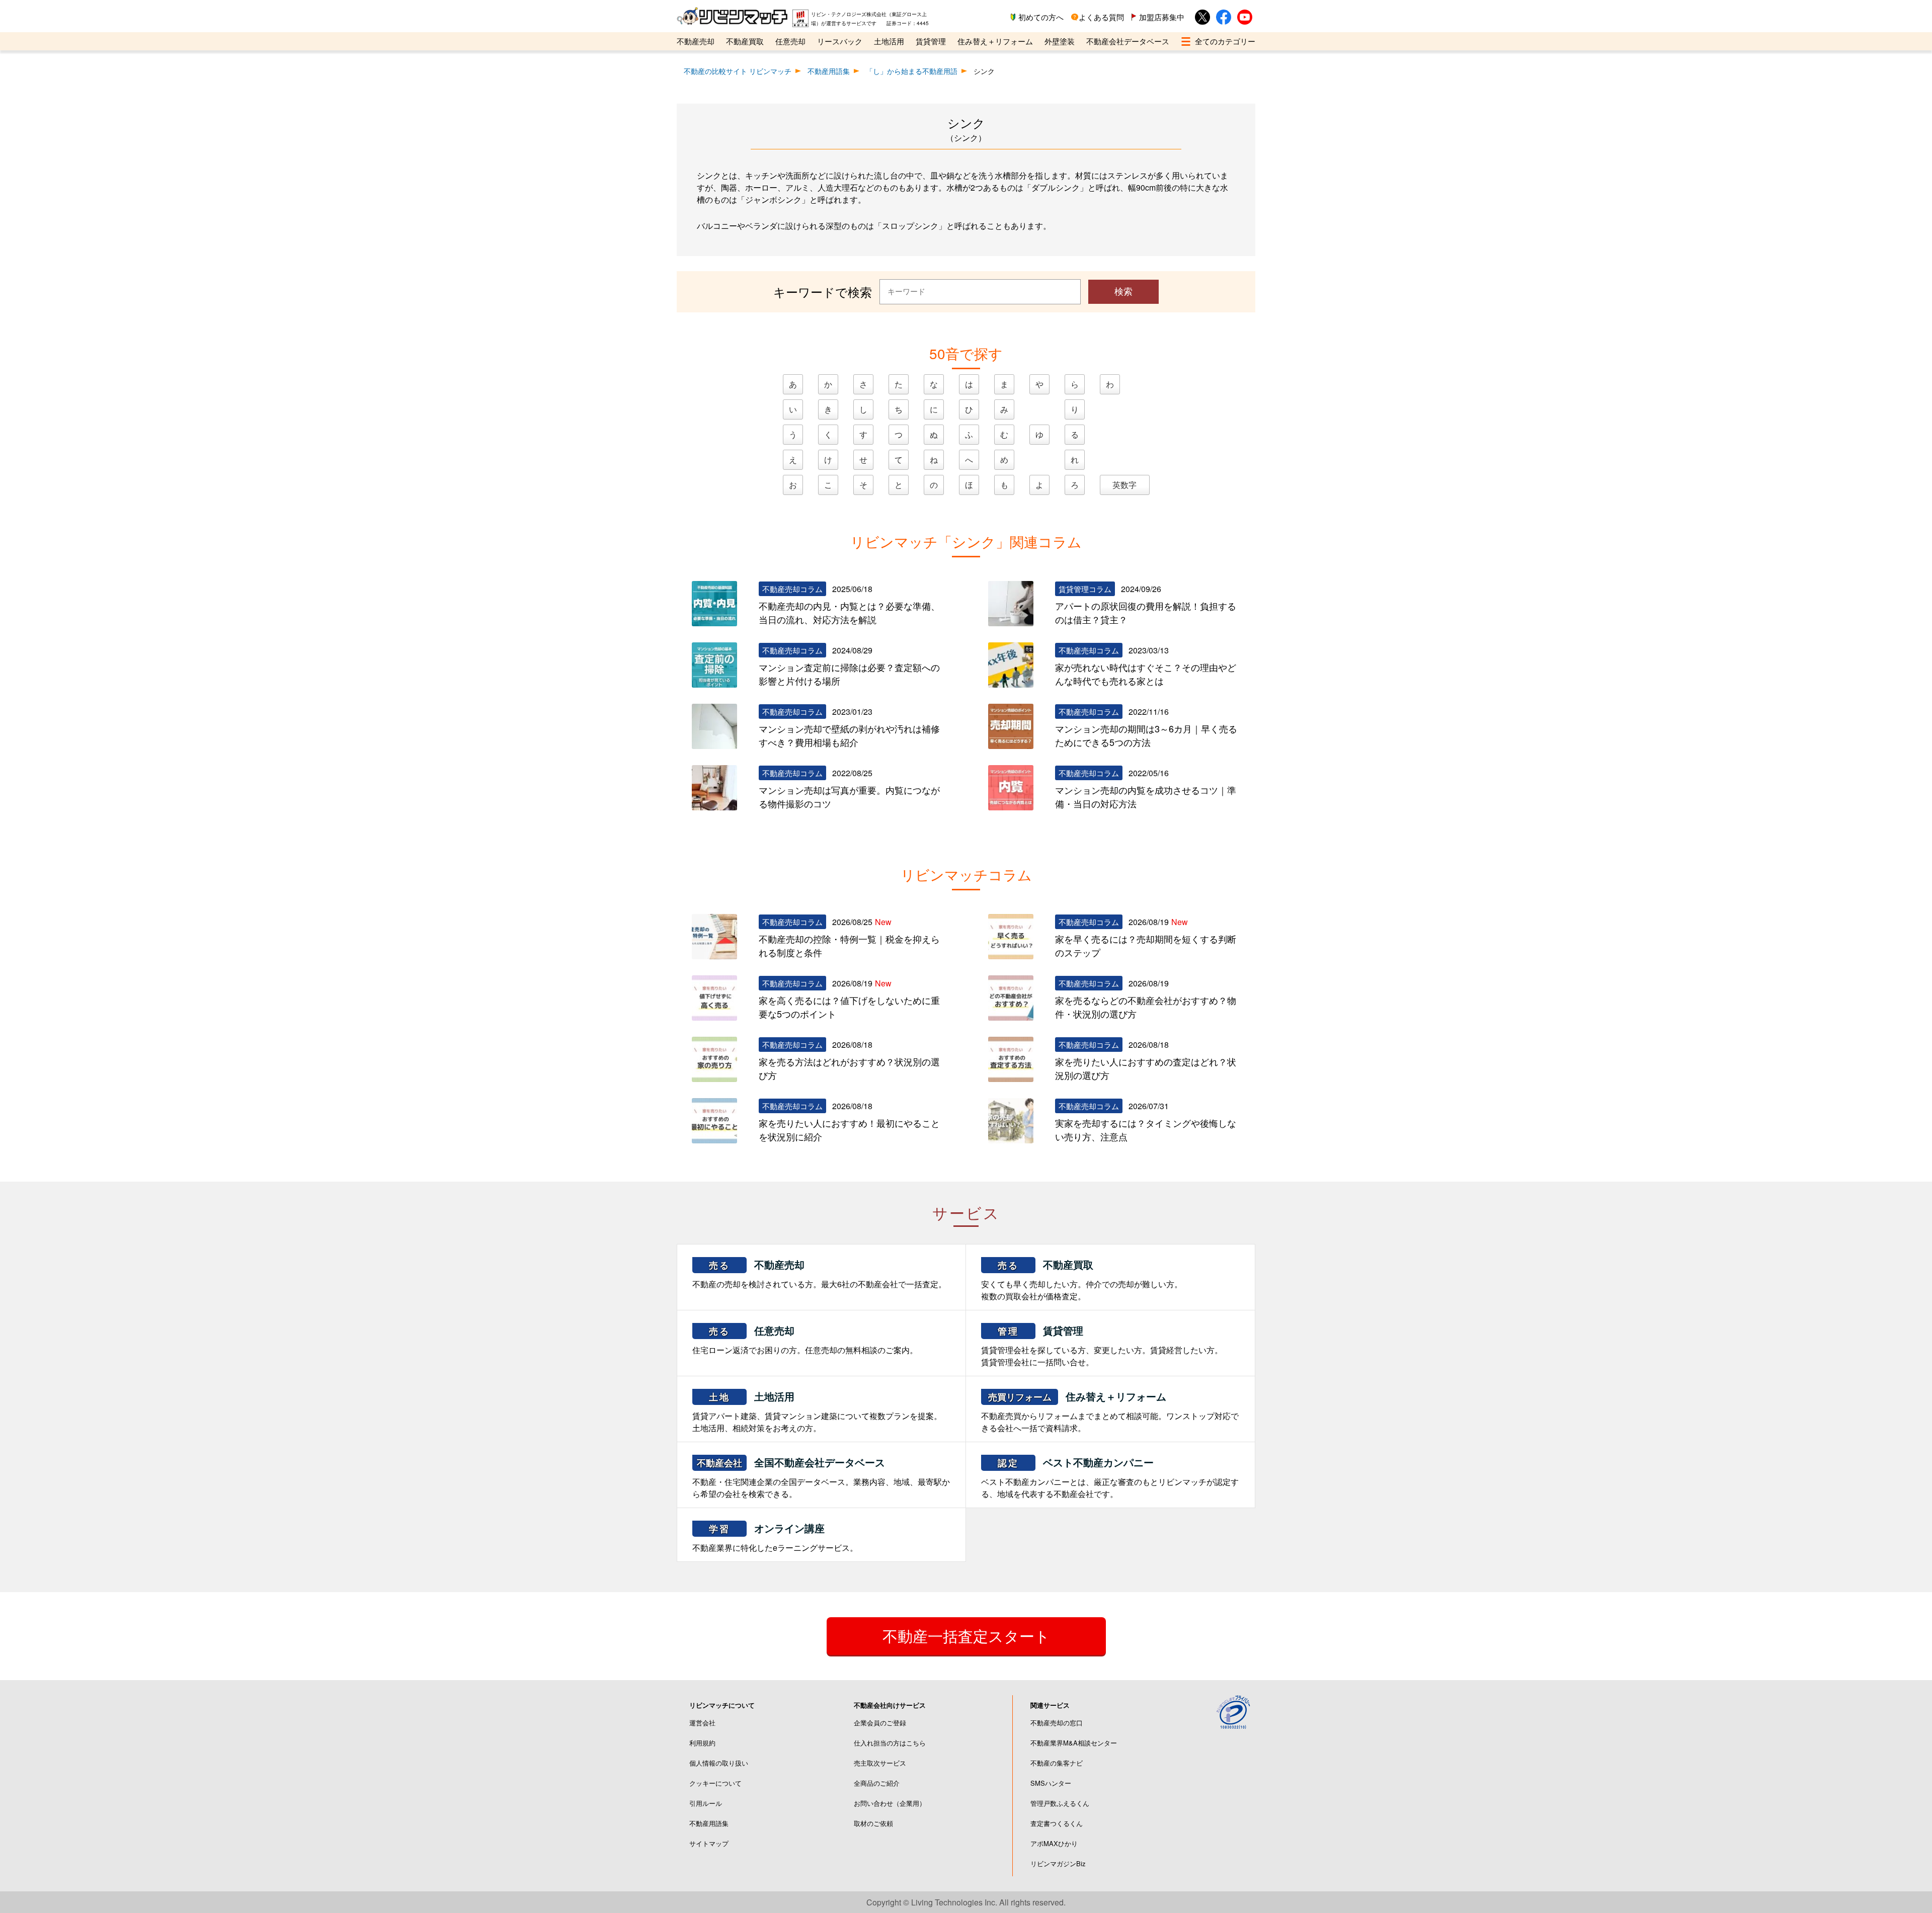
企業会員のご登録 (880, 1723)
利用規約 (702, 1743)
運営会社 (702, 1723)
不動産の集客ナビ (1057, 1763)
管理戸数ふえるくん (1060, 1803)
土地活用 (889, 41)
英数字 (1124, 485)
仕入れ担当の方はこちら (890, 1743)
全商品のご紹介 (877, 1783)
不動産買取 (745, 41)
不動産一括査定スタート (966, 1636)
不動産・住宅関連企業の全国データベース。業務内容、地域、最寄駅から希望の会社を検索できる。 (821, 1477)
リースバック (840, 41)
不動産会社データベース (1128, 41)
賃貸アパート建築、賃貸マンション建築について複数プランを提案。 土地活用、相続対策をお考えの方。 (817, 1411)
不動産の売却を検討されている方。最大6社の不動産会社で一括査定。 (819, 1273)
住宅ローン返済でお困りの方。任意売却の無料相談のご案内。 (805, 1339)
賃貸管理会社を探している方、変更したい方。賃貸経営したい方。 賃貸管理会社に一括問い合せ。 (1102, 1345)
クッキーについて (715, 1783)
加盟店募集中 (1162, 17)
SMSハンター (1051, 1783)
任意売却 (790, 41)
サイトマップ (709, 1843)
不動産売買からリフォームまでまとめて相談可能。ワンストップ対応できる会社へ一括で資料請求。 (1110, 1411)
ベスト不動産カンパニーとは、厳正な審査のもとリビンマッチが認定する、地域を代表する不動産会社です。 (1110, 1477)
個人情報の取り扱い (719, 1763)
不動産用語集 (709, 1823)
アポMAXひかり (1054, 1843)
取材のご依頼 (873, 1823)
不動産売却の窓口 (1057, 1723)
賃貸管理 (931, 41)
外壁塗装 (1060, 41)
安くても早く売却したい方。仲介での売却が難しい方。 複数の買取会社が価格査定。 (1082, 1279)
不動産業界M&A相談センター (1074, 1743)
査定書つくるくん (1057, 1823)
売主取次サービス (880, 1763)
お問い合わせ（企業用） (890, 1803)
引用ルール (706, 1803)
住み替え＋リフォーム (995, 41)
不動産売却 (696, 41)
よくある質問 (1101, 17)
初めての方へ (1041, 17)
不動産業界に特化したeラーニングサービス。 (775, 1537)
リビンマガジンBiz (1058, 1863)
